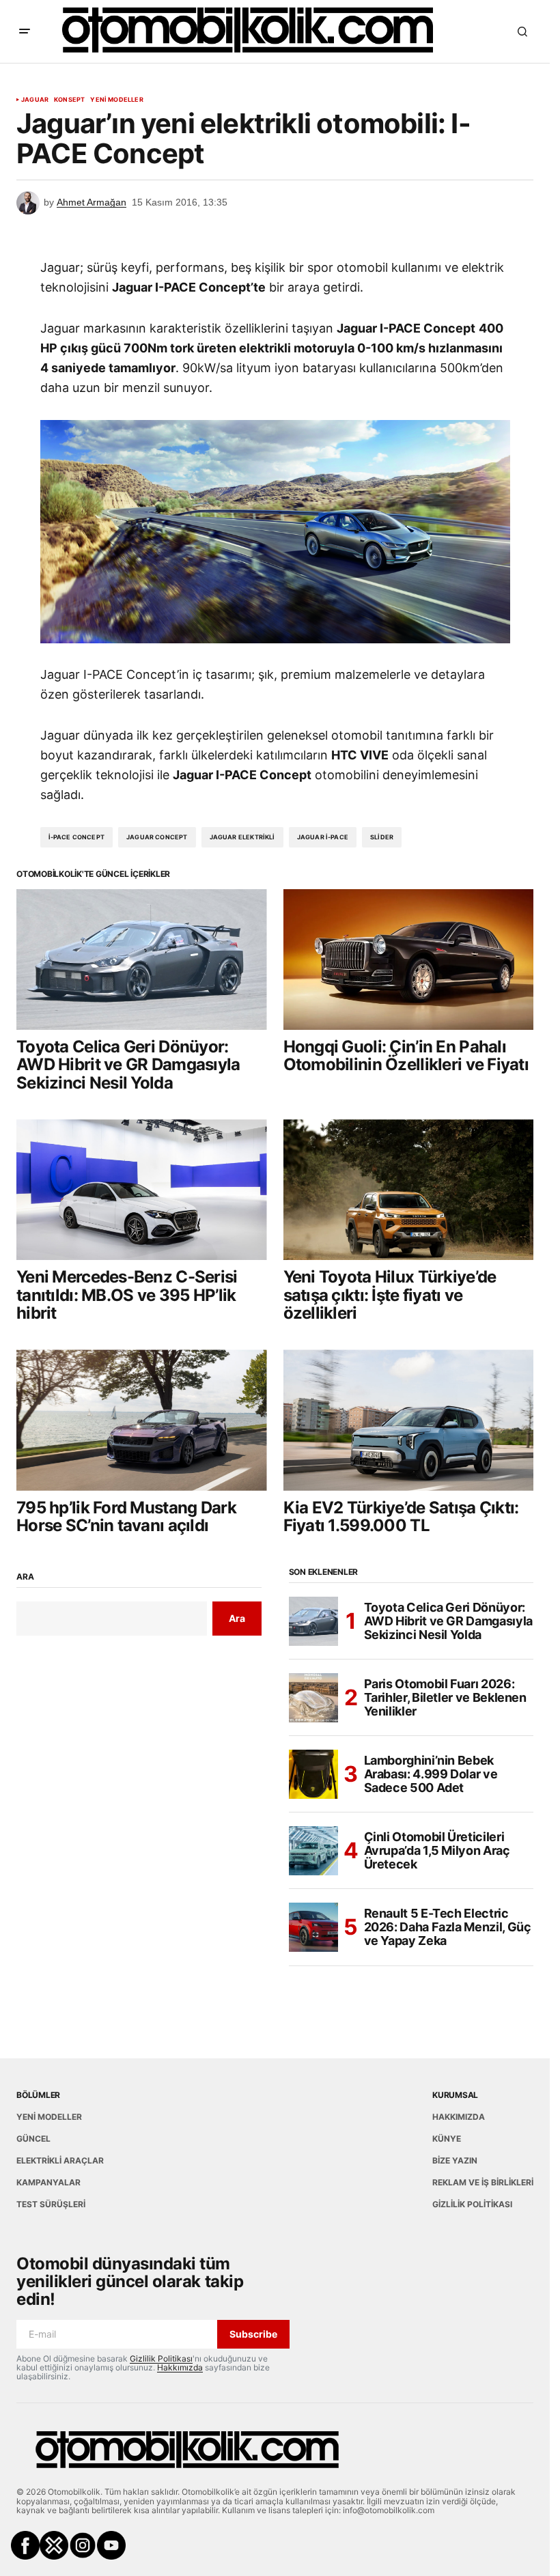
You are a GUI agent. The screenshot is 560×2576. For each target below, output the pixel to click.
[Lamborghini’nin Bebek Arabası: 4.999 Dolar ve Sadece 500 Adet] (313, 1774)
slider (382, 837)
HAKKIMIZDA (459, 2117)
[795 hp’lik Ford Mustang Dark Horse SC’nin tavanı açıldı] (142, 1420)
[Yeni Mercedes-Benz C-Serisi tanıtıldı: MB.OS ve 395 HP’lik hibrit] (142, 1190)
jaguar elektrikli (242, 837)
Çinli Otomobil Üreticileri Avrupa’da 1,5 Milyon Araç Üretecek (437, 1850)
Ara (25, 1577)
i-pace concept (77, 837)
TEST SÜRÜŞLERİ (51, 2204)
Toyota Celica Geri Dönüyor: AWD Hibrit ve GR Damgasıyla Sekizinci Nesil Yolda (448, 1621)
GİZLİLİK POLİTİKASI (472, 2204)
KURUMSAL (455, 2095)
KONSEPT (69, 100)
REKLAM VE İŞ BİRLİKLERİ (483, 2182)
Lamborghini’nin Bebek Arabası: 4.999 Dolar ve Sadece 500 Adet (431, 1774)
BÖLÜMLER (38, 2095)
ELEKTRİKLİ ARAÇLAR (60, 2160)
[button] (25, 31)
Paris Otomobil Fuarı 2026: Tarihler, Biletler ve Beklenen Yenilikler (445, 1697)
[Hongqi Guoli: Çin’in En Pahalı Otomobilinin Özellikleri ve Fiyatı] (409, 960)
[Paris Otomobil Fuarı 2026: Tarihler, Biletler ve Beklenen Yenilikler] (313, 1698)
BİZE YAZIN (455, 2160)
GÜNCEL (33, 2139)
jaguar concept (157, 837)
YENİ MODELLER (116, 100)
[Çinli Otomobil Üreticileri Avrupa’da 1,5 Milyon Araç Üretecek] (313, 1851)
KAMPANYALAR (48, 2182)
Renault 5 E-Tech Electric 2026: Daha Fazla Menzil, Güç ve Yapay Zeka (448, 1927)
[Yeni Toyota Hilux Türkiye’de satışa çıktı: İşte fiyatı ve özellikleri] (409, 1190)
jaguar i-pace (323, 837)
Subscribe (253, 2334)
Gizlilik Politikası (161, 2358)
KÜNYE (447, 2139)
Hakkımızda (180, 2367)
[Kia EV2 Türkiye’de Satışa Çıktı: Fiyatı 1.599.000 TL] (409, 1420)
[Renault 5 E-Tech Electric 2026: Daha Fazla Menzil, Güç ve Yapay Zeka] (313, 1927)
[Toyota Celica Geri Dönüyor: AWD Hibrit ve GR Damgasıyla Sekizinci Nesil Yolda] (142, 960)
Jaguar (35, 100)
